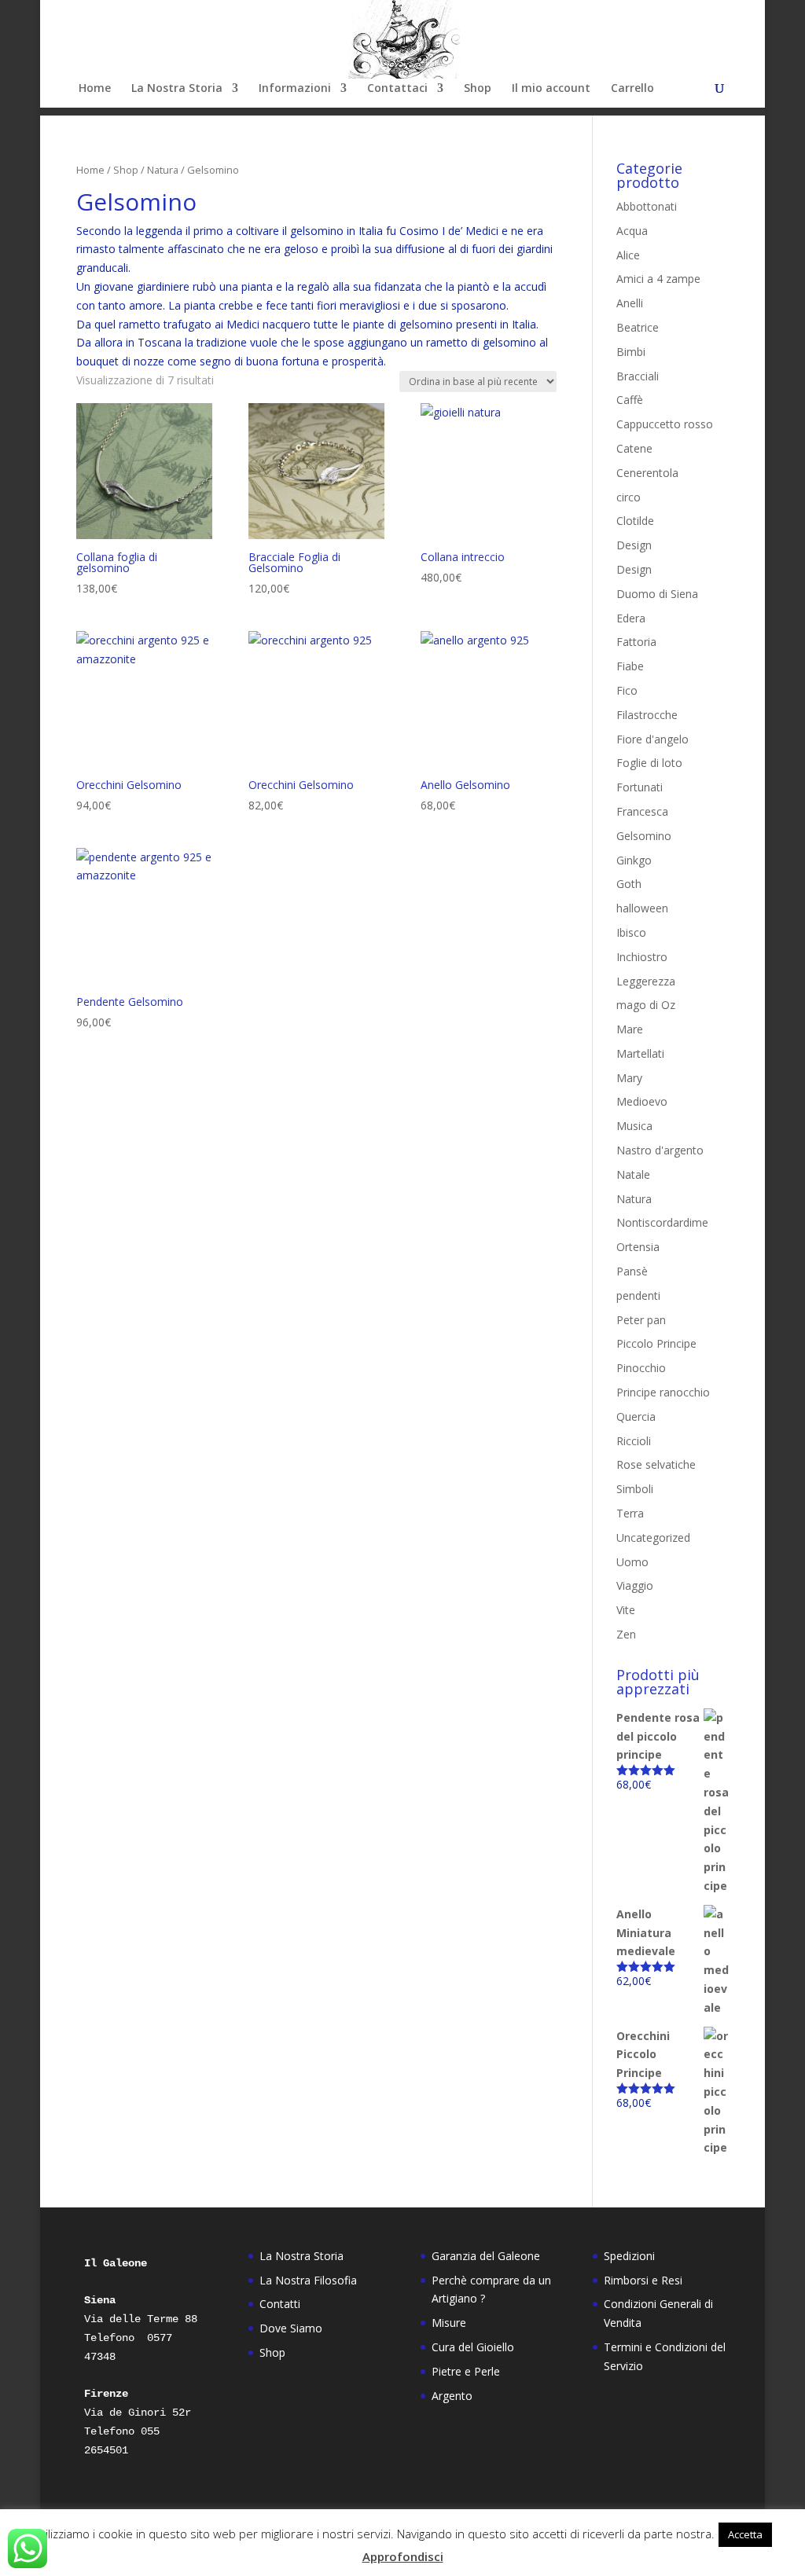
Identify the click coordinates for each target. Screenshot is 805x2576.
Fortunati (640, 787)
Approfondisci (403, 2556)
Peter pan (641, 1320)
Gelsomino (644, 836)
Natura (163, 170)
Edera (631, 618)
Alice (628, 255)
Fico (627, 690)
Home (95, 89)
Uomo (632, 1562)
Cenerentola (647, 473)
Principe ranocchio (663, 1392)
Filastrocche (647, 715)
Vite (626, 1610)
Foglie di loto (649, 763)
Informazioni (295, 89)
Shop (478, 89)
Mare (630, 1029)
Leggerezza (646, 981)
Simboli (635, 1489)
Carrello (632, 89)
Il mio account (551, 89)
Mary (629, 1078)
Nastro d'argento (660, 1150)
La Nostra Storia (177, 89)
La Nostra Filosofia (308, 2280)
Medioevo (642, 1101)
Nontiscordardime (662, 1222)
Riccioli (634, 1441)
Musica (634, 1126)
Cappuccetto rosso (665, 424)
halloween (642, 908)
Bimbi (631, 352)
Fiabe (630, 666)
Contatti (280, 2304)
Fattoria (636, 642)
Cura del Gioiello (473, 2347)
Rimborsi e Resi (643, 2280)
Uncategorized (653, 1538)
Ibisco (631, 932)
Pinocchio (641, 1368)
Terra (630, 1513)
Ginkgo (634, 860)
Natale (633, 1174)
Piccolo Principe (656, 1343)
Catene (634, 448)
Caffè (630, 400)
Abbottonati (647, 206)
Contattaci (397, 89)
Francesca (642, 811)
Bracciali (638, 376)
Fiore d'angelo (652, 739)
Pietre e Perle (466, 2371)
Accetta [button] (745, 2534)
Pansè (632, 1271)
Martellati (640, 1053)
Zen (626, 1634)
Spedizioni (629, 2256)
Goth (629, 884)
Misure (449, 2323)
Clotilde (635, 521)
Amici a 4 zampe (658, 279)
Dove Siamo (291, 2328)
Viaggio (635, 1585)
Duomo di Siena (657, 594)
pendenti (638, 1295)
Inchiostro (642, 957)
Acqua (632, 231)
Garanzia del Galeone (486, 2256)
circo (629, 497)
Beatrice (638, 327)
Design (634, 545)
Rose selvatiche (656, 1464)
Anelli (630, 303)
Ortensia (638, 1247)
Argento (452, 2396)
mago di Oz (646, 1005)
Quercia (636, 1416)
